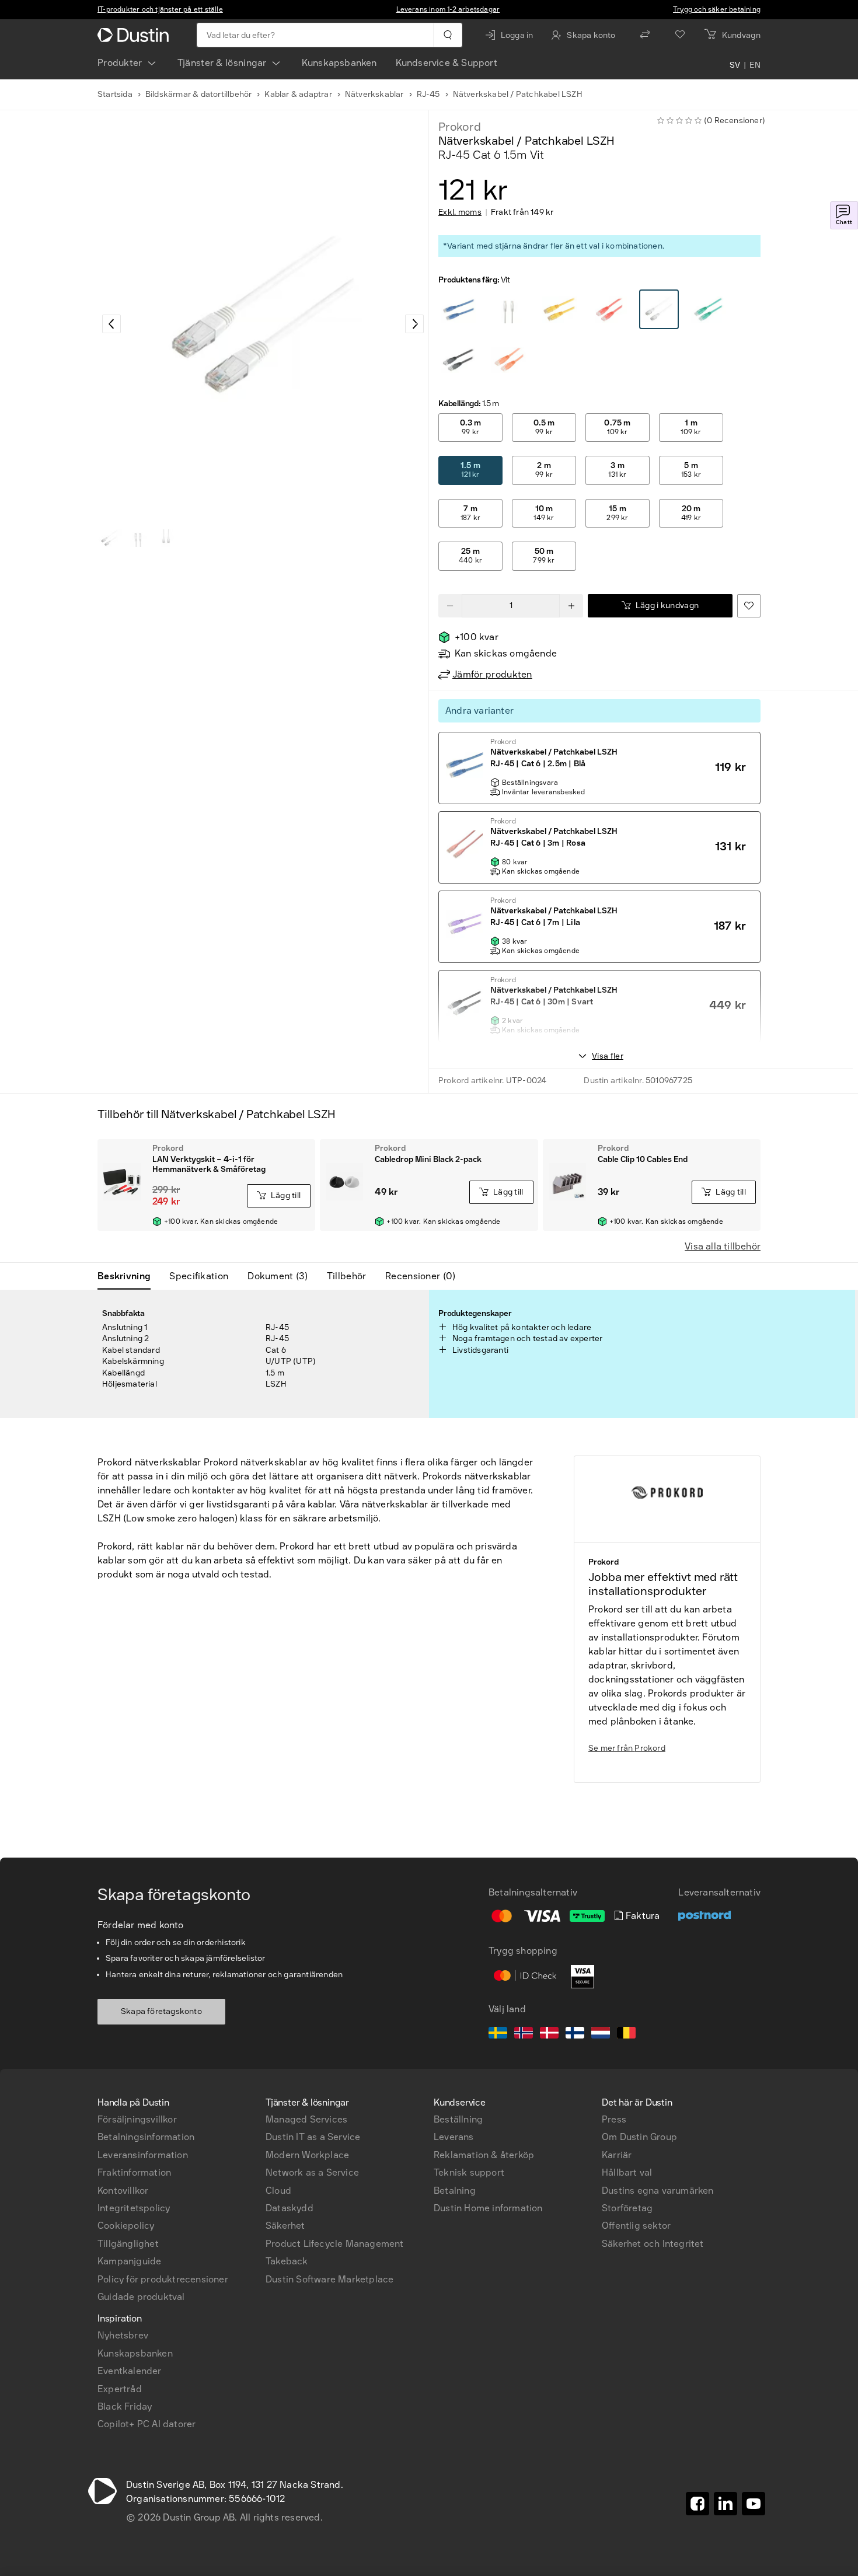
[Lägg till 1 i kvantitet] (571, 606)
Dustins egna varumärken (658, 2191)
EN (755, 65)
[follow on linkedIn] (726, 2504)
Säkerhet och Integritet (653, 2244)
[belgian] (626, 2034)
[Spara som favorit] (749, 606)
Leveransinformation (143, 2155)
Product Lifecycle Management (335, 2244)
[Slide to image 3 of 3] (166, 538)
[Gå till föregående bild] (111, 324)
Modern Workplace (307, 2155)
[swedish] (498, 2034)
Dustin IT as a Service (313, 2137)
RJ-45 (428, 94)
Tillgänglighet (128, 2244)
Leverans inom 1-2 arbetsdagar (448, 9)
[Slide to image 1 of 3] (110, 538)
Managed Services (306, 2119)
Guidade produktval (141, 2297)
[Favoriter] (680, 35)
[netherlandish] (601, 2034)
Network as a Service (312, 2172)
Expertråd (120, 2389)
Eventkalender (130, 2371)
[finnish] (575, 2034)
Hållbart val (627, 2172)
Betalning (455, 2191)
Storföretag (627, 2208)
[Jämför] (645, 35)
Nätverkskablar (374, 94)
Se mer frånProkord (627, 1748)
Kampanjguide (129, 2261)
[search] (447, 35)
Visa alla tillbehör (723, 1246)
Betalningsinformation (146, 2137)
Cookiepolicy (126, 2226)
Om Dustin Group (639, 2137)
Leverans (454, 2137)
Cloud (278, 2191)
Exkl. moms (460, 212)
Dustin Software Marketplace (329, 2279)
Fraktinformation (134, 2172)
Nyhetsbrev (123, 2335)
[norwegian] (524, 2034)
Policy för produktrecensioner (163, 2279)
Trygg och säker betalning (717, 9)
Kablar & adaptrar (298, 94)
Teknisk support (469, 2172)
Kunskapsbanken (339, 63)
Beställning (458, 2119)
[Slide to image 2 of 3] (138, 538)
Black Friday (125, 2406)
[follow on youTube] (754, 2504)
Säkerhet (285, 2226)
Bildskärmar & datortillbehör (199, 94)
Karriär (617, 2155)
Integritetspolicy (134, 2208)
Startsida (115, 94)
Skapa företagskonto (161, 2011)
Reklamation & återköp (484, 2155)
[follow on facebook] (697, 2504)
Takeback (287, 2261)
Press (614, 2119)
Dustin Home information (488, 2208)
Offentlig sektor (636, 2226)
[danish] (549, 2034)
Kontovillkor (123, 2191)
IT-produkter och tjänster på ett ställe (160, 9)
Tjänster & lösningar (222, 63)
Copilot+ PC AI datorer (147, 2424)
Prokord (460, 127)
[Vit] (459, 310)
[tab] (129, 1276)
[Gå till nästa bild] (414, 324)
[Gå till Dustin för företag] (135, 35)
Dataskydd (290, 2208)
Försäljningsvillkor (137, 2119)
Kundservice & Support (447, 63)
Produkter (120, 63)
